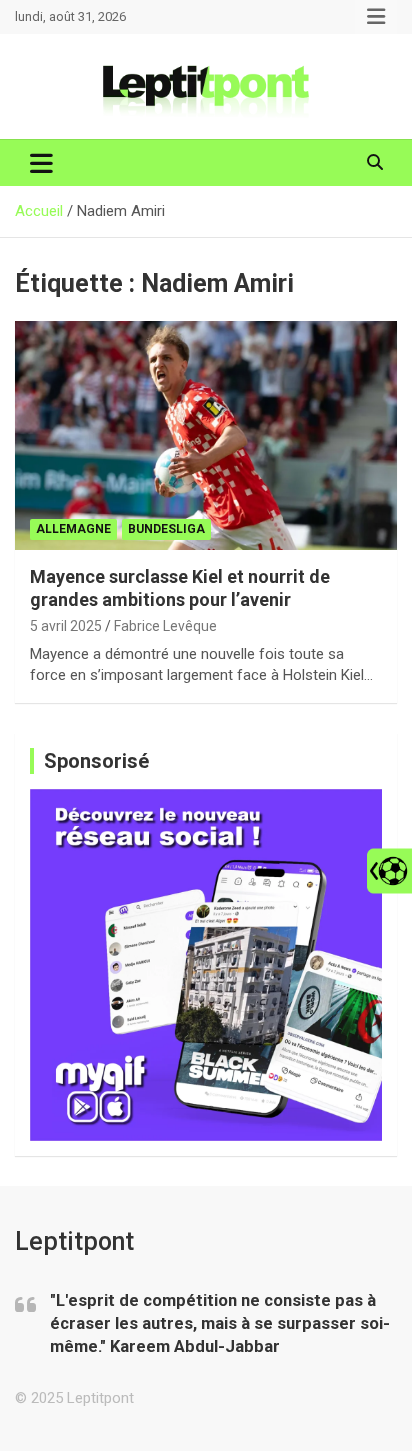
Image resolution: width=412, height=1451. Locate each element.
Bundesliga (166, 529)
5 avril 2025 (66, 626)
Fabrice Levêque (165, 626)
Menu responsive (376, 17)
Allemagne (73, 529)
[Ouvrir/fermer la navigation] (41, 163)
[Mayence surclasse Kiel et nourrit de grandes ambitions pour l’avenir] (206, 435)
